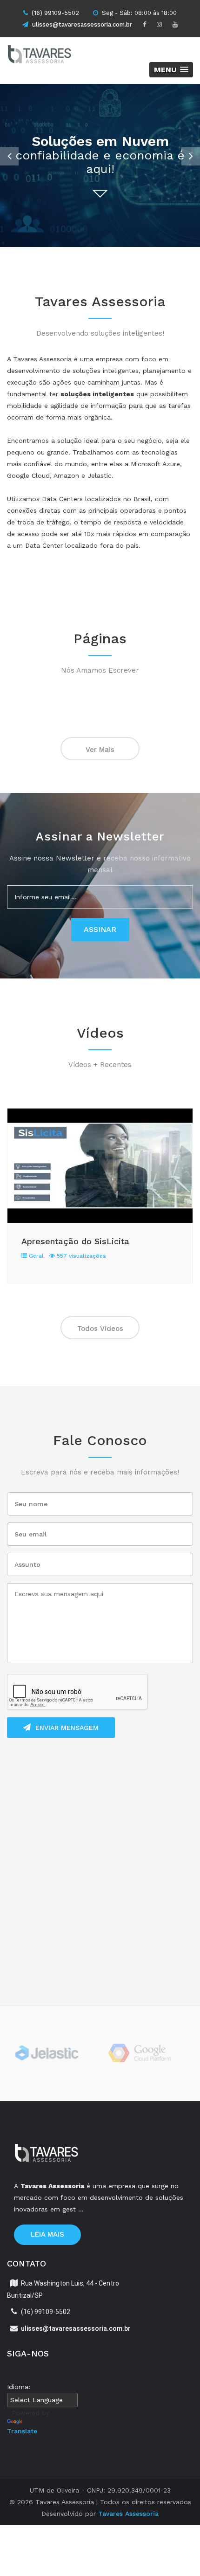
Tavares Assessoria (128, 2514)
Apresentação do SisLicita (75, 1241)
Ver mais (100, 750)
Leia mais (47, 2234)
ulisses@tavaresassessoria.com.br (82, 24)
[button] (171, 70)
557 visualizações (80, 1256)
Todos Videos (100, 1329)
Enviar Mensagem (67, 1728)
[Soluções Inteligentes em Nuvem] (53, 56)
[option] (100, 165)
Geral (35, 1256)
